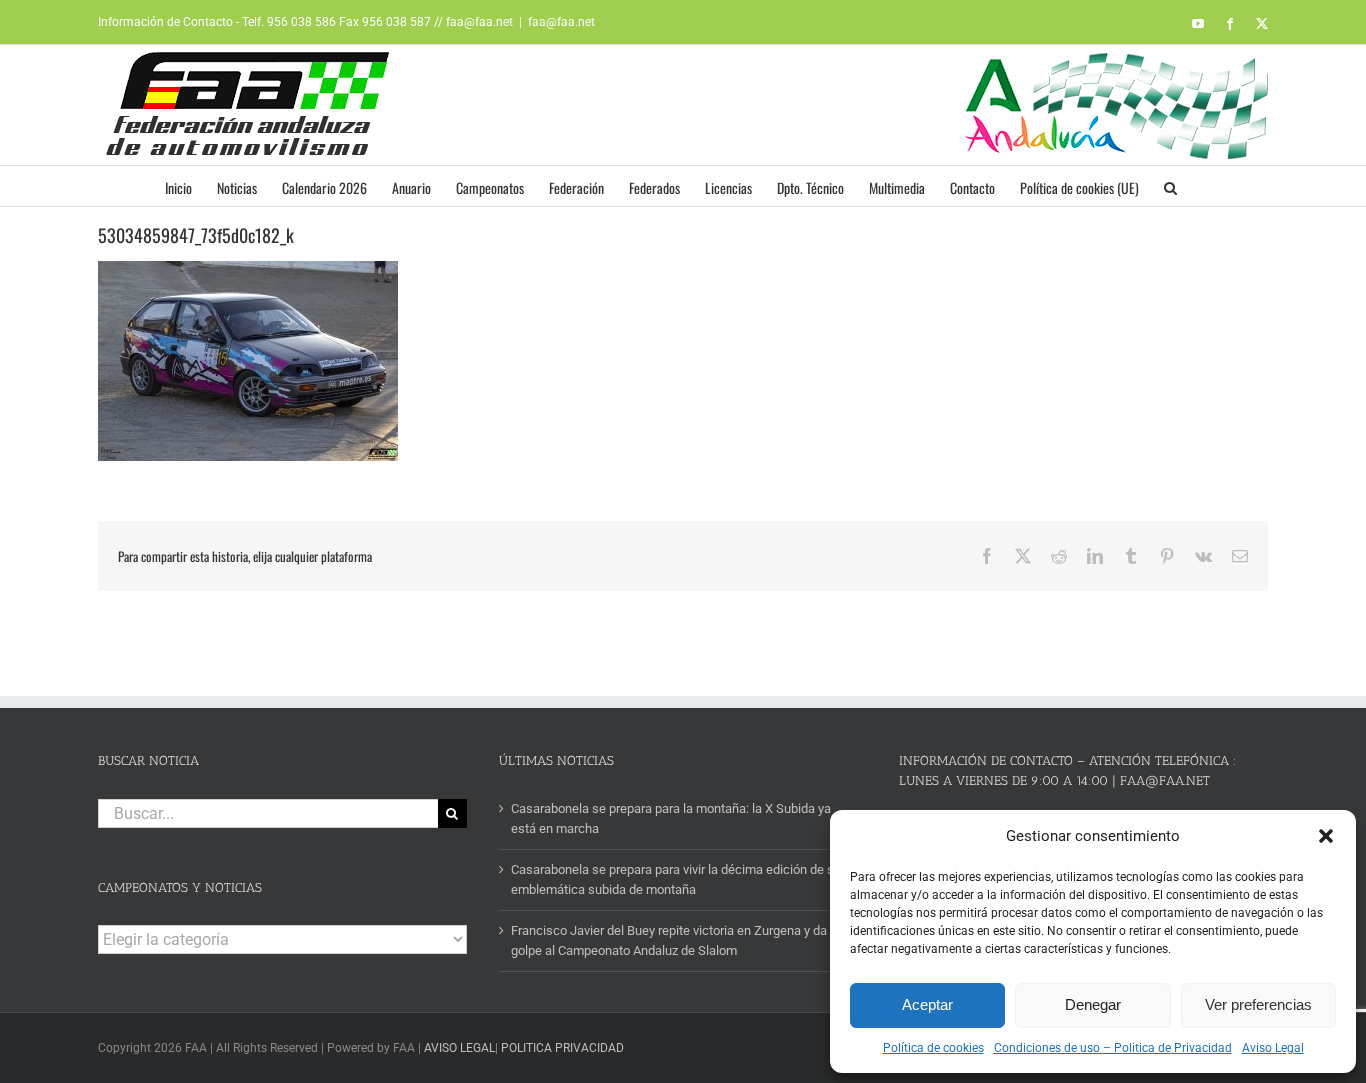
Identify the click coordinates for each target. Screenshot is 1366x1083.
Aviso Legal (1273, 1048)
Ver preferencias (1258, 1004)
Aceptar (927, 1004)
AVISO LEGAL (459, 1048)
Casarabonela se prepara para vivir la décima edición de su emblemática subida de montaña (676, 879)
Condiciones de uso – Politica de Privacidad (1113, 1048)
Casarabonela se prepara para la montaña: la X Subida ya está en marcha (671, 818)
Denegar (1093, 1004)
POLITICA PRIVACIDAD (562, 1048)
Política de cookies (933, 1048)
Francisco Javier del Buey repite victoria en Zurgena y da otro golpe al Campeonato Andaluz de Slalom (681, 940)
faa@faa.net (561, 22)
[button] (1326, 836)
